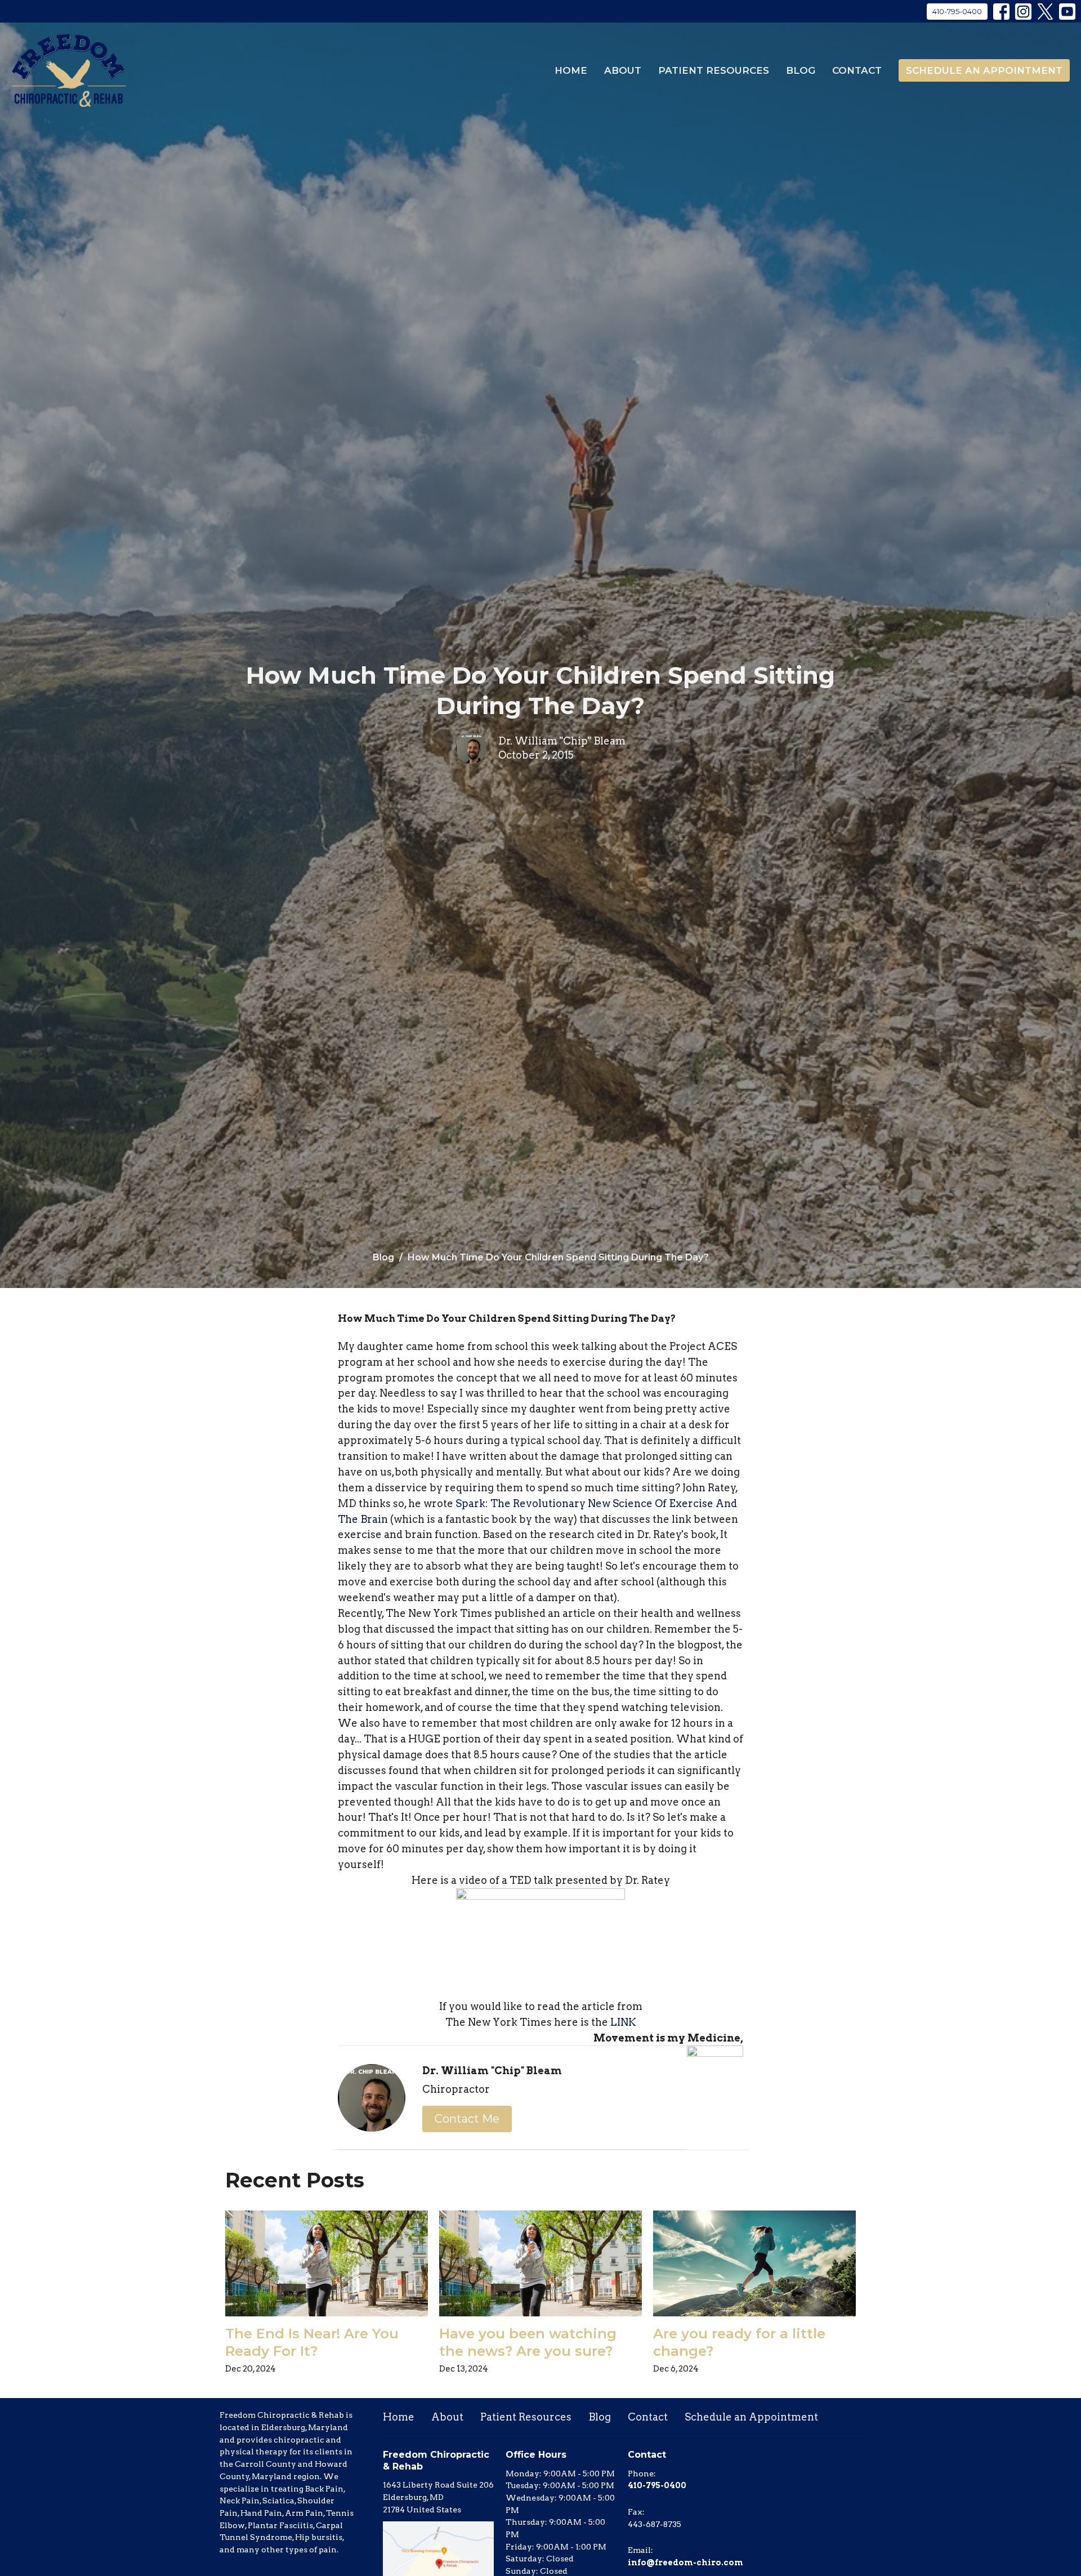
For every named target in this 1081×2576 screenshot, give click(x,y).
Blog (801, 70)
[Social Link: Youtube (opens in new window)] (1067, 12)
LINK (623, 2022)
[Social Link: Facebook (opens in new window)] (1001, 12)
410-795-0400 (957, 11)
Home (571, 70)
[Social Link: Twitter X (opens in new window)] (1045, 12)
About (623, 70)
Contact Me (467, 2119)
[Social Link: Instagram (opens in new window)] (1023, 12)
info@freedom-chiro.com (685, 2562)
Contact (857, 70)
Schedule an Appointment (984, 70)
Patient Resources (714, 70)
